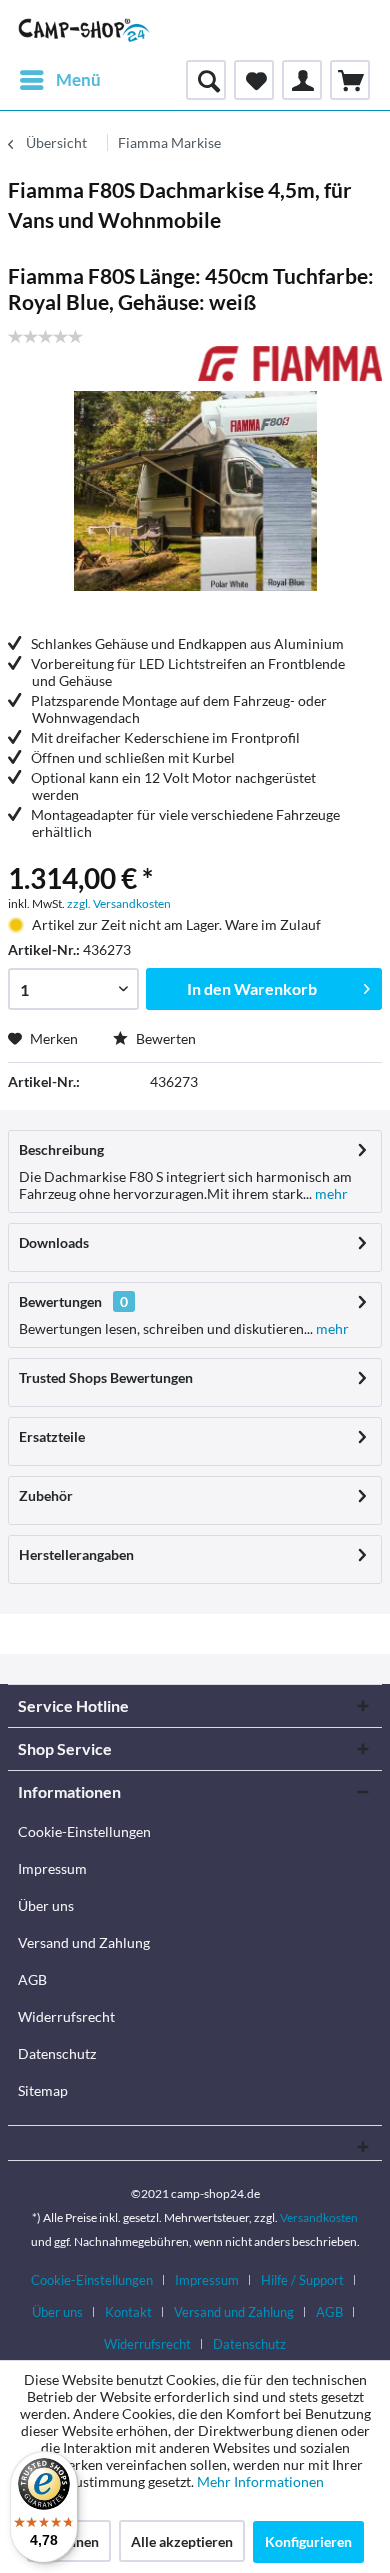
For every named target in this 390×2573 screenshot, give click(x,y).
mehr (330, 1193)
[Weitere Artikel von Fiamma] (290, 363)
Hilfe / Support (302, 2280)
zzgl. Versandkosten (119, 903)
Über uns (46, 1905)
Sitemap (43, 2090)
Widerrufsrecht (66, 2016)
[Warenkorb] (350, 80)
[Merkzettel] (254, 80)
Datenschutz (57, 2053)
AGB (32, 1979)
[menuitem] (59, 80)
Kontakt (128, 2312)
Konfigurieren (308, 2541)
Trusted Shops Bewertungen (106, 1377)
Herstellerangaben (76, 1554)
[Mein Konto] (302, 80)
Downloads (54, 1242)
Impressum (52, 1868)
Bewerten (164, 1038)
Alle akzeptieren (182, 2541)
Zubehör (46, 1495)
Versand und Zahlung (84, 1942)
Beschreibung (61, 1149)
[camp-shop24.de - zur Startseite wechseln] (84, 30)
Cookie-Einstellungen (84, 1831)
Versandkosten (319, 2217)
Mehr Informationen (260, 2481)
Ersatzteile (52, 1436)
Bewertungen (60, 1301)
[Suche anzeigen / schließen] (206, 80)
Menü (78, 79)
